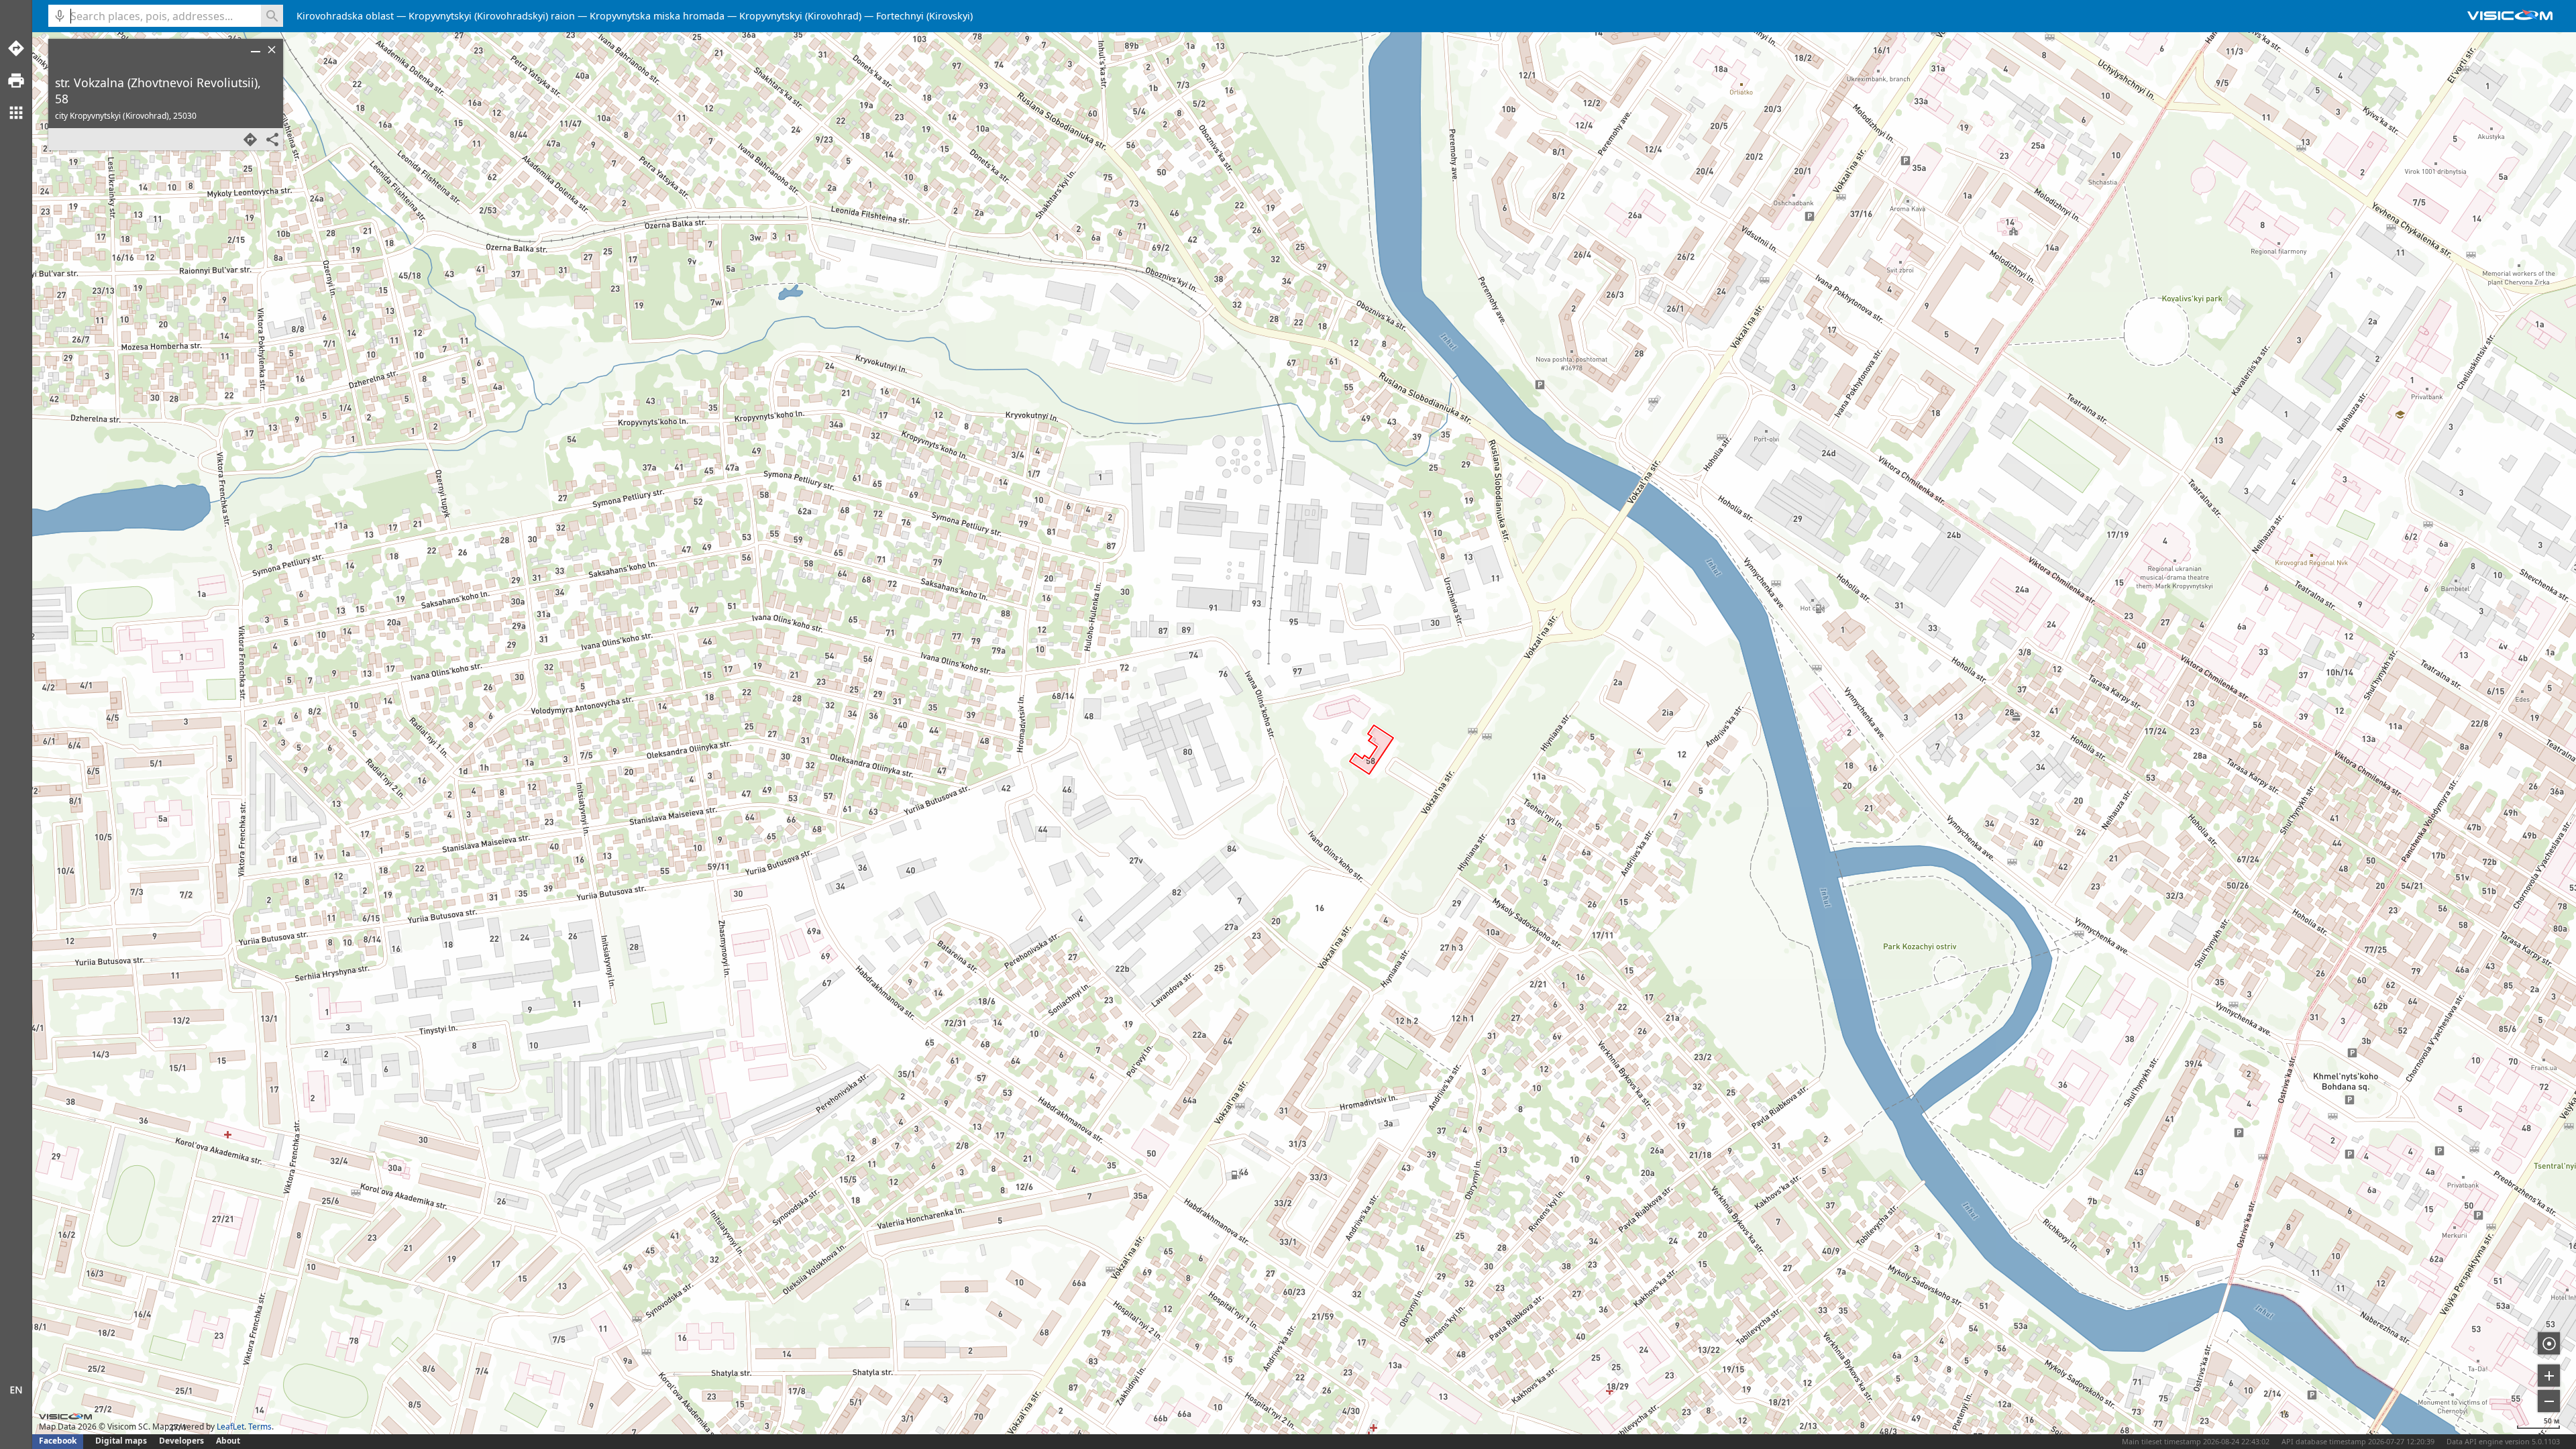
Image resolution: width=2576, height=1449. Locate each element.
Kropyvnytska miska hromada (657, 16)
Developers (181, 1441)
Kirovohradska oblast (345, 16)
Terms (260, 1427)
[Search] (272, 16)
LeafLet (230, 1427)
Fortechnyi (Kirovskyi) (924, 16)
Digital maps (122, 1441)
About (228, 1441)
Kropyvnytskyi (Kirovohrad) (800, 16)
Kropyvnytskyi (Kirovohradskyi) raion (492, 16)
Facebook (58, 1441)
